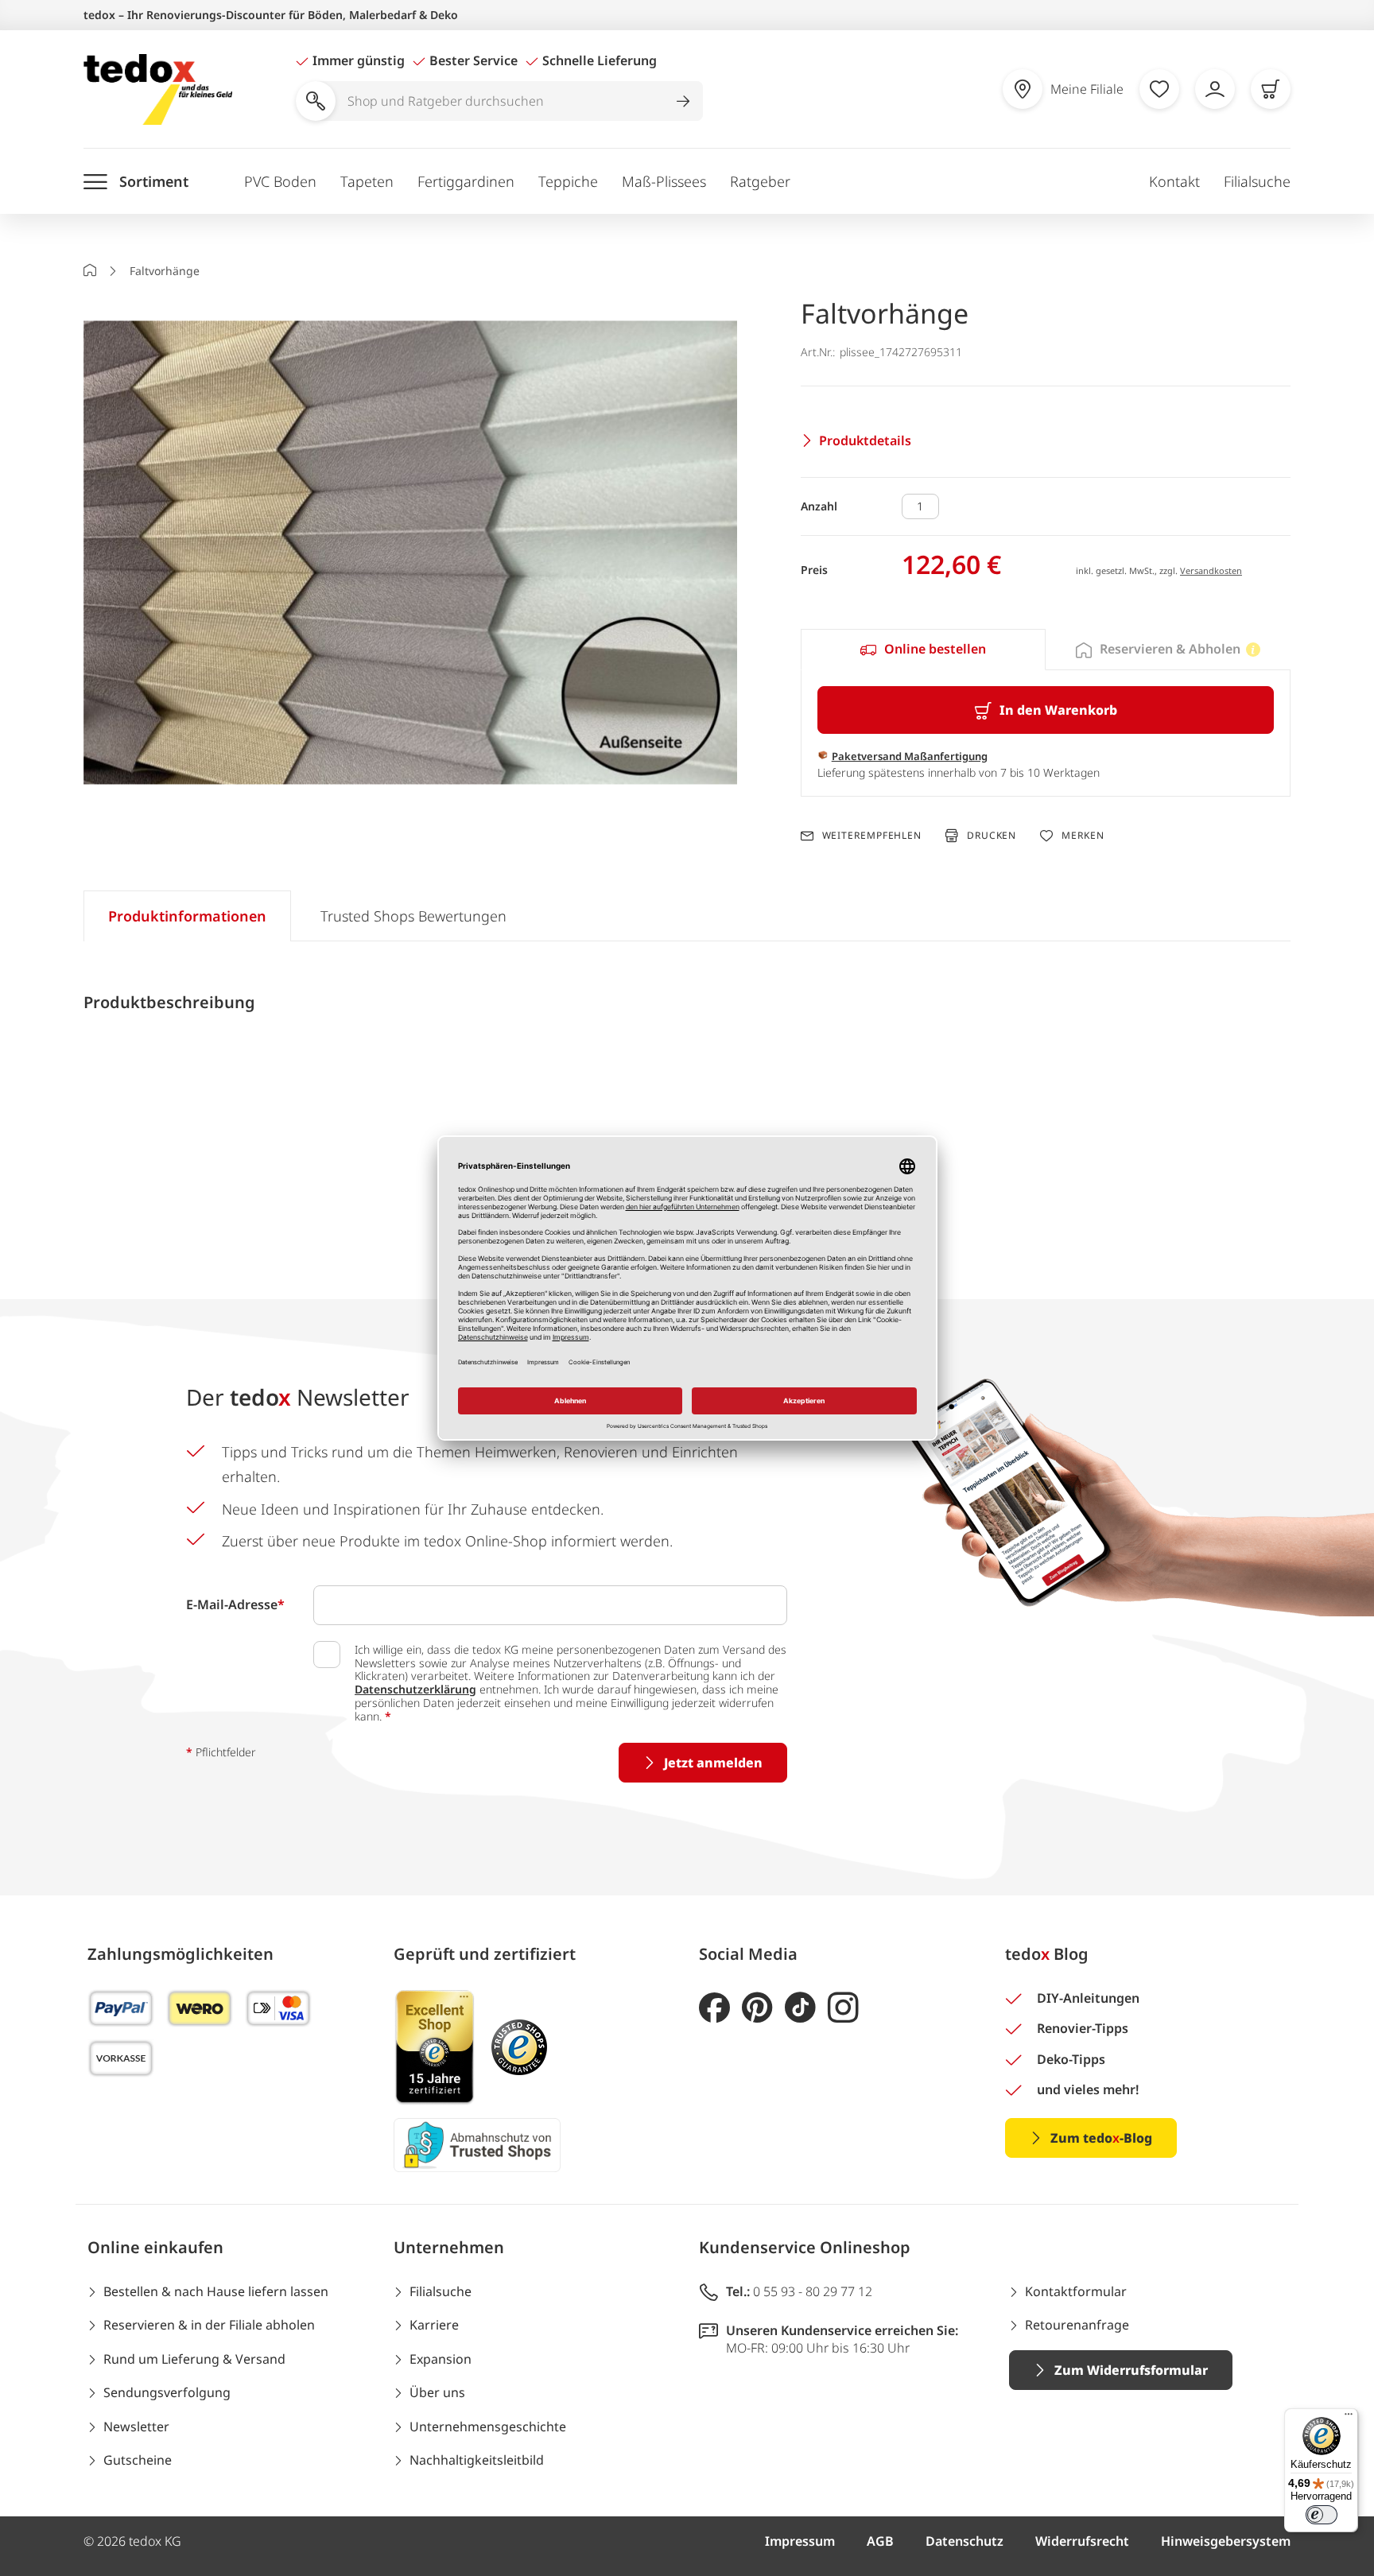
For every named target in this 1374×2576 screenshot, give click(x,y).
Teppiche (568, 181)
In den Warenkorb (1058, 710)
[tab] (923, 650)
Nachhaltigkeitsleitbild (477, 2460)
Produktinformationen (187, 916)
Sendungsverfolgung (167, 2392)
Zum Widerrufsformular (1131, 2370)
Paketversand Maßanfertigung (910, 756)
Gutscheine (138, 2460)
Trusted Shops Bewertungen (413, 916)
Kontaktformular (1076, 2291)
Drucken (992, 835)
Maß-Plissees (664, 181)
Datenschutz (965, 2541)
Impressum (800, 2541)
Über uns (437, 2392)
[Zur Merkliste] (1159, 89)
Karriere (434, 2325)
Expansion (441, 2359)
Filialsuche (1257, 181)
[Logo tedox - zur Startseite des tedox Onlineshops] (158, 89)
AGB (880, 2541)
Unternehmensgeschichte (488, 2427)
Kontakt (1174, 181)
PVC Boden (280, 181)
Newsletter (136, 2427)
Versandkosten (1211, 570)
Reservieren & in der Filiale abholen (209, 2325)
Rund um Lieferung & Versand (194, 2359)
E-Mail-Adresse (235, 1604)
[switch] (1322, 2515)
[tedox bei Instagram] (843, 2008)
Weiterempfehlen (872, 836)
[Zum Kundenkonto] (1215, 89)
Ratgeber (760, 181)
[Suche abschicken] (683, 101)
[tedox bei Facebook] (714, 2008)
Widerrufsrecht (1082, 2541)
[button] (410, 555)
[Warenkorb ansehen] (1271, 89)
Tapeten (367, 181)
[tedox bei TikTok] (800, 2008)
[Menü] (1349, 2418)
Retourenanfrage (1077, 2325)
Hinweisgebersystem (1226, 2541)
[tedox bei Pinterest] (757, 2008)
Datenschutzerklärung (415, 1689)
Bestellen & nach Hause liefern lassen (216, 2291)
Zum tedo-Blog (1101, 2138)
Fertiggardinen (466, 181)
